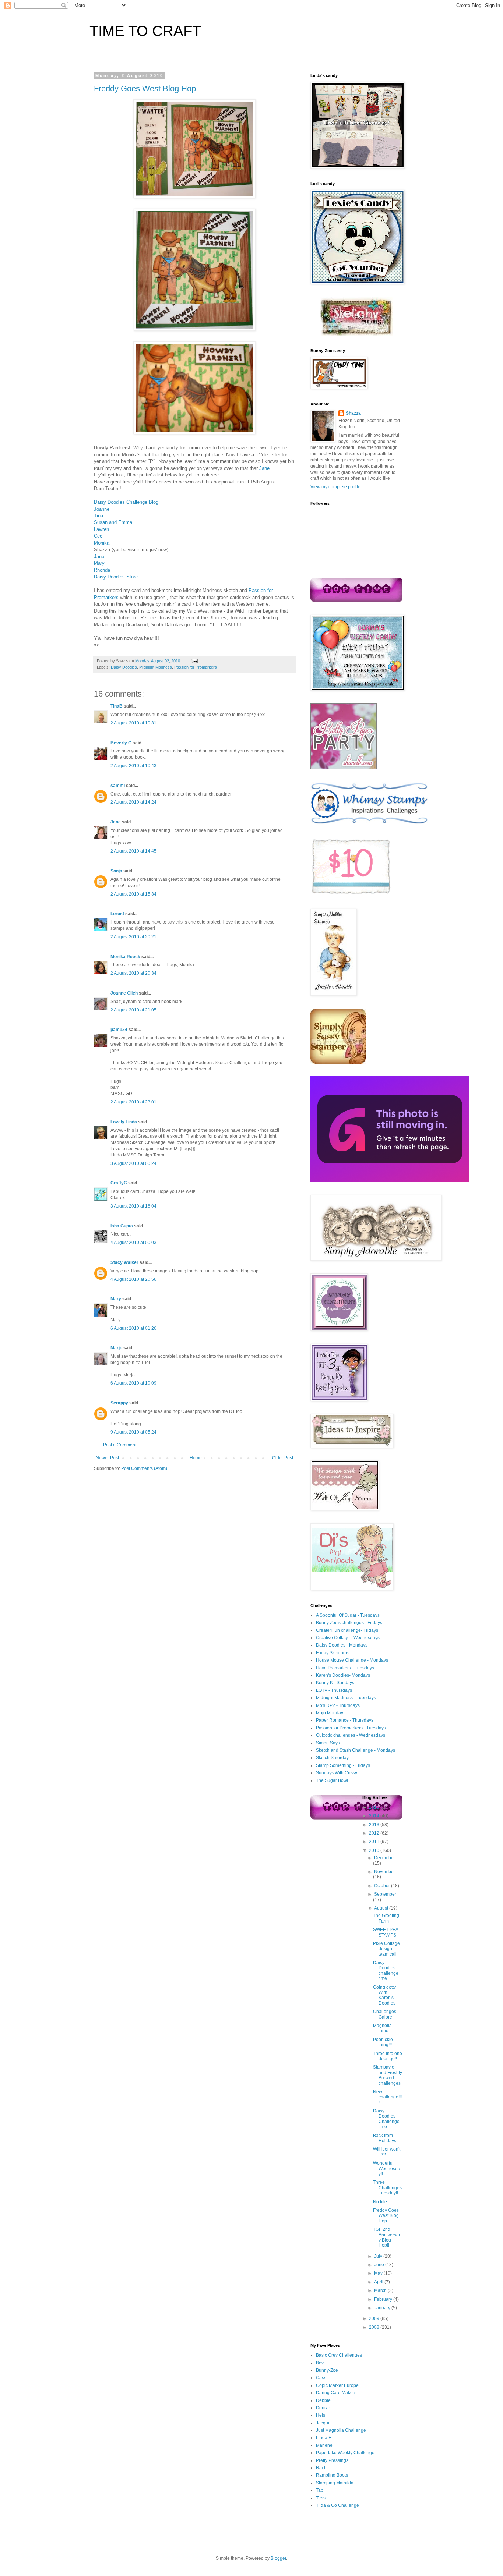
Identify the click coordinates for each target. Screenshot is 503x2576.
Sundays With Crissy (337, 1773)
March (381, 2290)
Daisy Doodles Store (116, 577)
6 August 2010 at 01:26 (133, 1328)
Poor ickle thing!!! (383, 2042)
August (382, 1908)
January (383, 2308)
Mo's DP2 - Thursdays (338, 1705)
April (379, 2282)
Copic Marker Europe (337, 2385)
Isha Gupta (122, 1226)
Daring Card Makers (336, 2393)
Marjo (116, 1348)
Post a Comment (120, 1445)
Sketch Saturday (332, 1758)
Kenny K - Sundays (335, 1683)
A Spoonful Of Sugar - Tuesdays (348, 1615)
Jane (264, 468)
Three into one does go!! (388, 2056)
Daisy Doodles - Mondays (342, 1645)
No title (380, 2202)
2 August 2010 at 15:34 (133, 894)
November (385, 1872)
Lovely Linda (124, 1122)
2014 (375, 1816)
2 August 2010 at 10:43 (133, 766)
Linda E (324, 2438)
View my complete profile (335, 487)
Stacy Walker (124, 1262)
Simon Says (328, 1743)
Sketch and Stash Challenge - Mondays (356, 1750)
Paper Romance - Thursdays (345, 1720)
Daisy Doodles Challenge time (386, 2119)
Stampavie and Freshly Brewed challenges (388, 2075)
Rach (321, 2468)
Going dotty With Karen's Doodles (384, 1995)
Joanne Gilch (124, 993)
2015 (375, 1807)
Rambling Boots (332, 2475)
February (384, 2299)
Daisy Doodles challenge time (386, 1971)
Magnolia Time (382, 2028)
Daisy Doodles (124, 667)
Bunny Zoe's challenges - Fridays (349, 1623)
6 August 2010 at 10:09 (133, 1383)
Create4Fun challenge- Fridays (347, 1630)
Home (196, 1458)
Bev (320, 2363)
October (383, 1886)
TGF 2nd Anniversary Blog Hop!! (387, 2237)
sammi (118, 786)
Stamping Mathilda (335, 2483)
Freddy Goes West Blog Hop (145, 88)
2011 (375, 1842)
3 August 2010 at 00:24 (133, 1163)
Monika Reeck (125, 957)
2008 (375, 2327)
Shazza (353, 413)
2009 (375, 2318)
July (379, 2256)
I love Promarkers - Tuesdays (345, 1668)
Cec (98, 536)
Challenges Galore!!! (385, 2014)
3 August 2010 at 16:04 (133, 1206)
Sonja (116, 871)
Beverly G (121, 743)
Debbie (323, 2400)
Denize (323, 2408)
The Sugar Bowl (332, 1780)
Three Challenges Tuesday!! (387, 2188)
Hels (321, 2415)
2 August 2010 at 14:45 (133, 851)
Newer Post (107, 1458)
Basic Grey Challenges (339, 2355)
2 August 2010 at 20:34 (133, 973)
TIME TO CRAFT (145, 31)
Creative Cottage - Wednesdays (348, 1638)
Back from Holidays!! (386, 2138)
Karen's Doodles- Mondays (343, 1675)
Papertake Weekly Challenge (345, 2453)
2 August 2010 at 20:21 (133, 937)
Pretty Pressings (332, 2460)
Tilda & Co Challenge (337, 2505)
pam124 (119, 1030)
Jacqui (323, 2423)
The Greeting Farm (386, 1918)
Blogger (278, 2558)
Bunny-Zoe (327, 2370)
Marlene (324, 2445)
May (379, 2273)
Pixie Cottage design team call (386, 1949)
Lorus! (117, 914)
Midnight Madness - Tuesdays (346, 1698)
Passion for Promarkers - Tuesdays (351, 1728)
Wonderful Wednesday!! (387, 2168)
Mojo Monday (330, 1713)
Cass (321, 2378)
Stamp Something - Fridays (343, 1765)
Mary (99, 563)
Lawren (101, 529)
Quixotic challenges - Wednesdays (351, 1735)
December (385, 1858)
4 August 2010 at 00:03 (133, 1243)
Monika (102, 543)
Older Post (283, 1458)
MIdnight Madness (156, 667)
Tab (320, 2490)
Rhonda (102, 570)
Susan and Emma (113, 522)
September (385, 1894)
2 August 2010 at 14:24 (133, 802)
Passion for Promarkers (196, 667)
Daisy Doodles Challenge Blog (126, 502)
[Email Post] (194, 661)
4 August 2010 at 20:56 (133, 1279)
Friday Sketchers (333, 1653)
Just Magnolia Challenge (341, 2430)
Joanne (102, 509)
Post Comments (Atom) (144, 1468)
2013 (375, 1825)
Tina (99, 516)
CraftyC (119, 1183)
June (380, 2265)
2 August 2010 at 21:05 (133, 1010)
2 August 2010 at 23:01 (133, 1102)
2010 (375, 1850)
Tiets (321, 2498)
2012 (375, 1833)
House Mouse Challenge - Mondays (352, 1660)
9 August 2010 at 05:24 (133, 1432)
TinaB (117, 706)
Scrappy (119, 1403)
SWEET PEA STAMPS (386, 1932)
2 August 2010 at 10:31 (133, 723)
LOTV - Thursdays (334, 1690)
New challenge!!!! (387, 2097)
